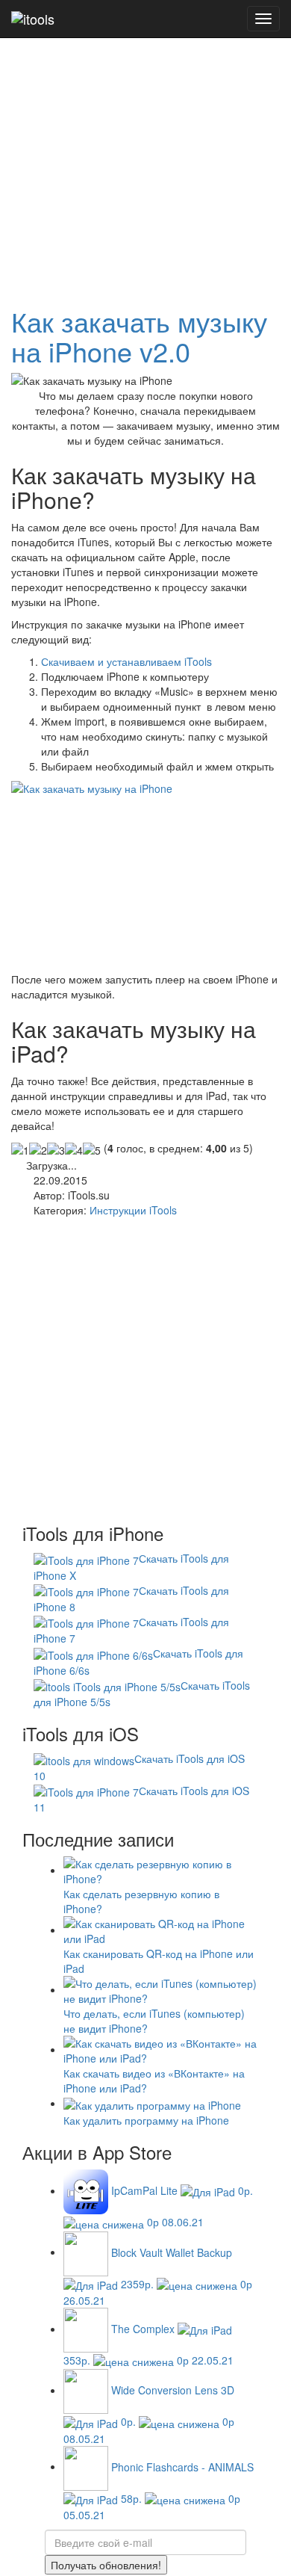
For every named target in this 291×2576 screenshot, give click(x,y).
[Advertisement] (145, 146)
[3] (56, 1150)
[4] (74, 1150)
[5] (92, 1150)
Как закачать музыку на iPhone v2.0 (139, 336)
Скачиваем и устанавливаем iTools (126, 661)
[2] (38, 1150)
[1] (20, 1150)
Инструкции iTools (133, 1210)
